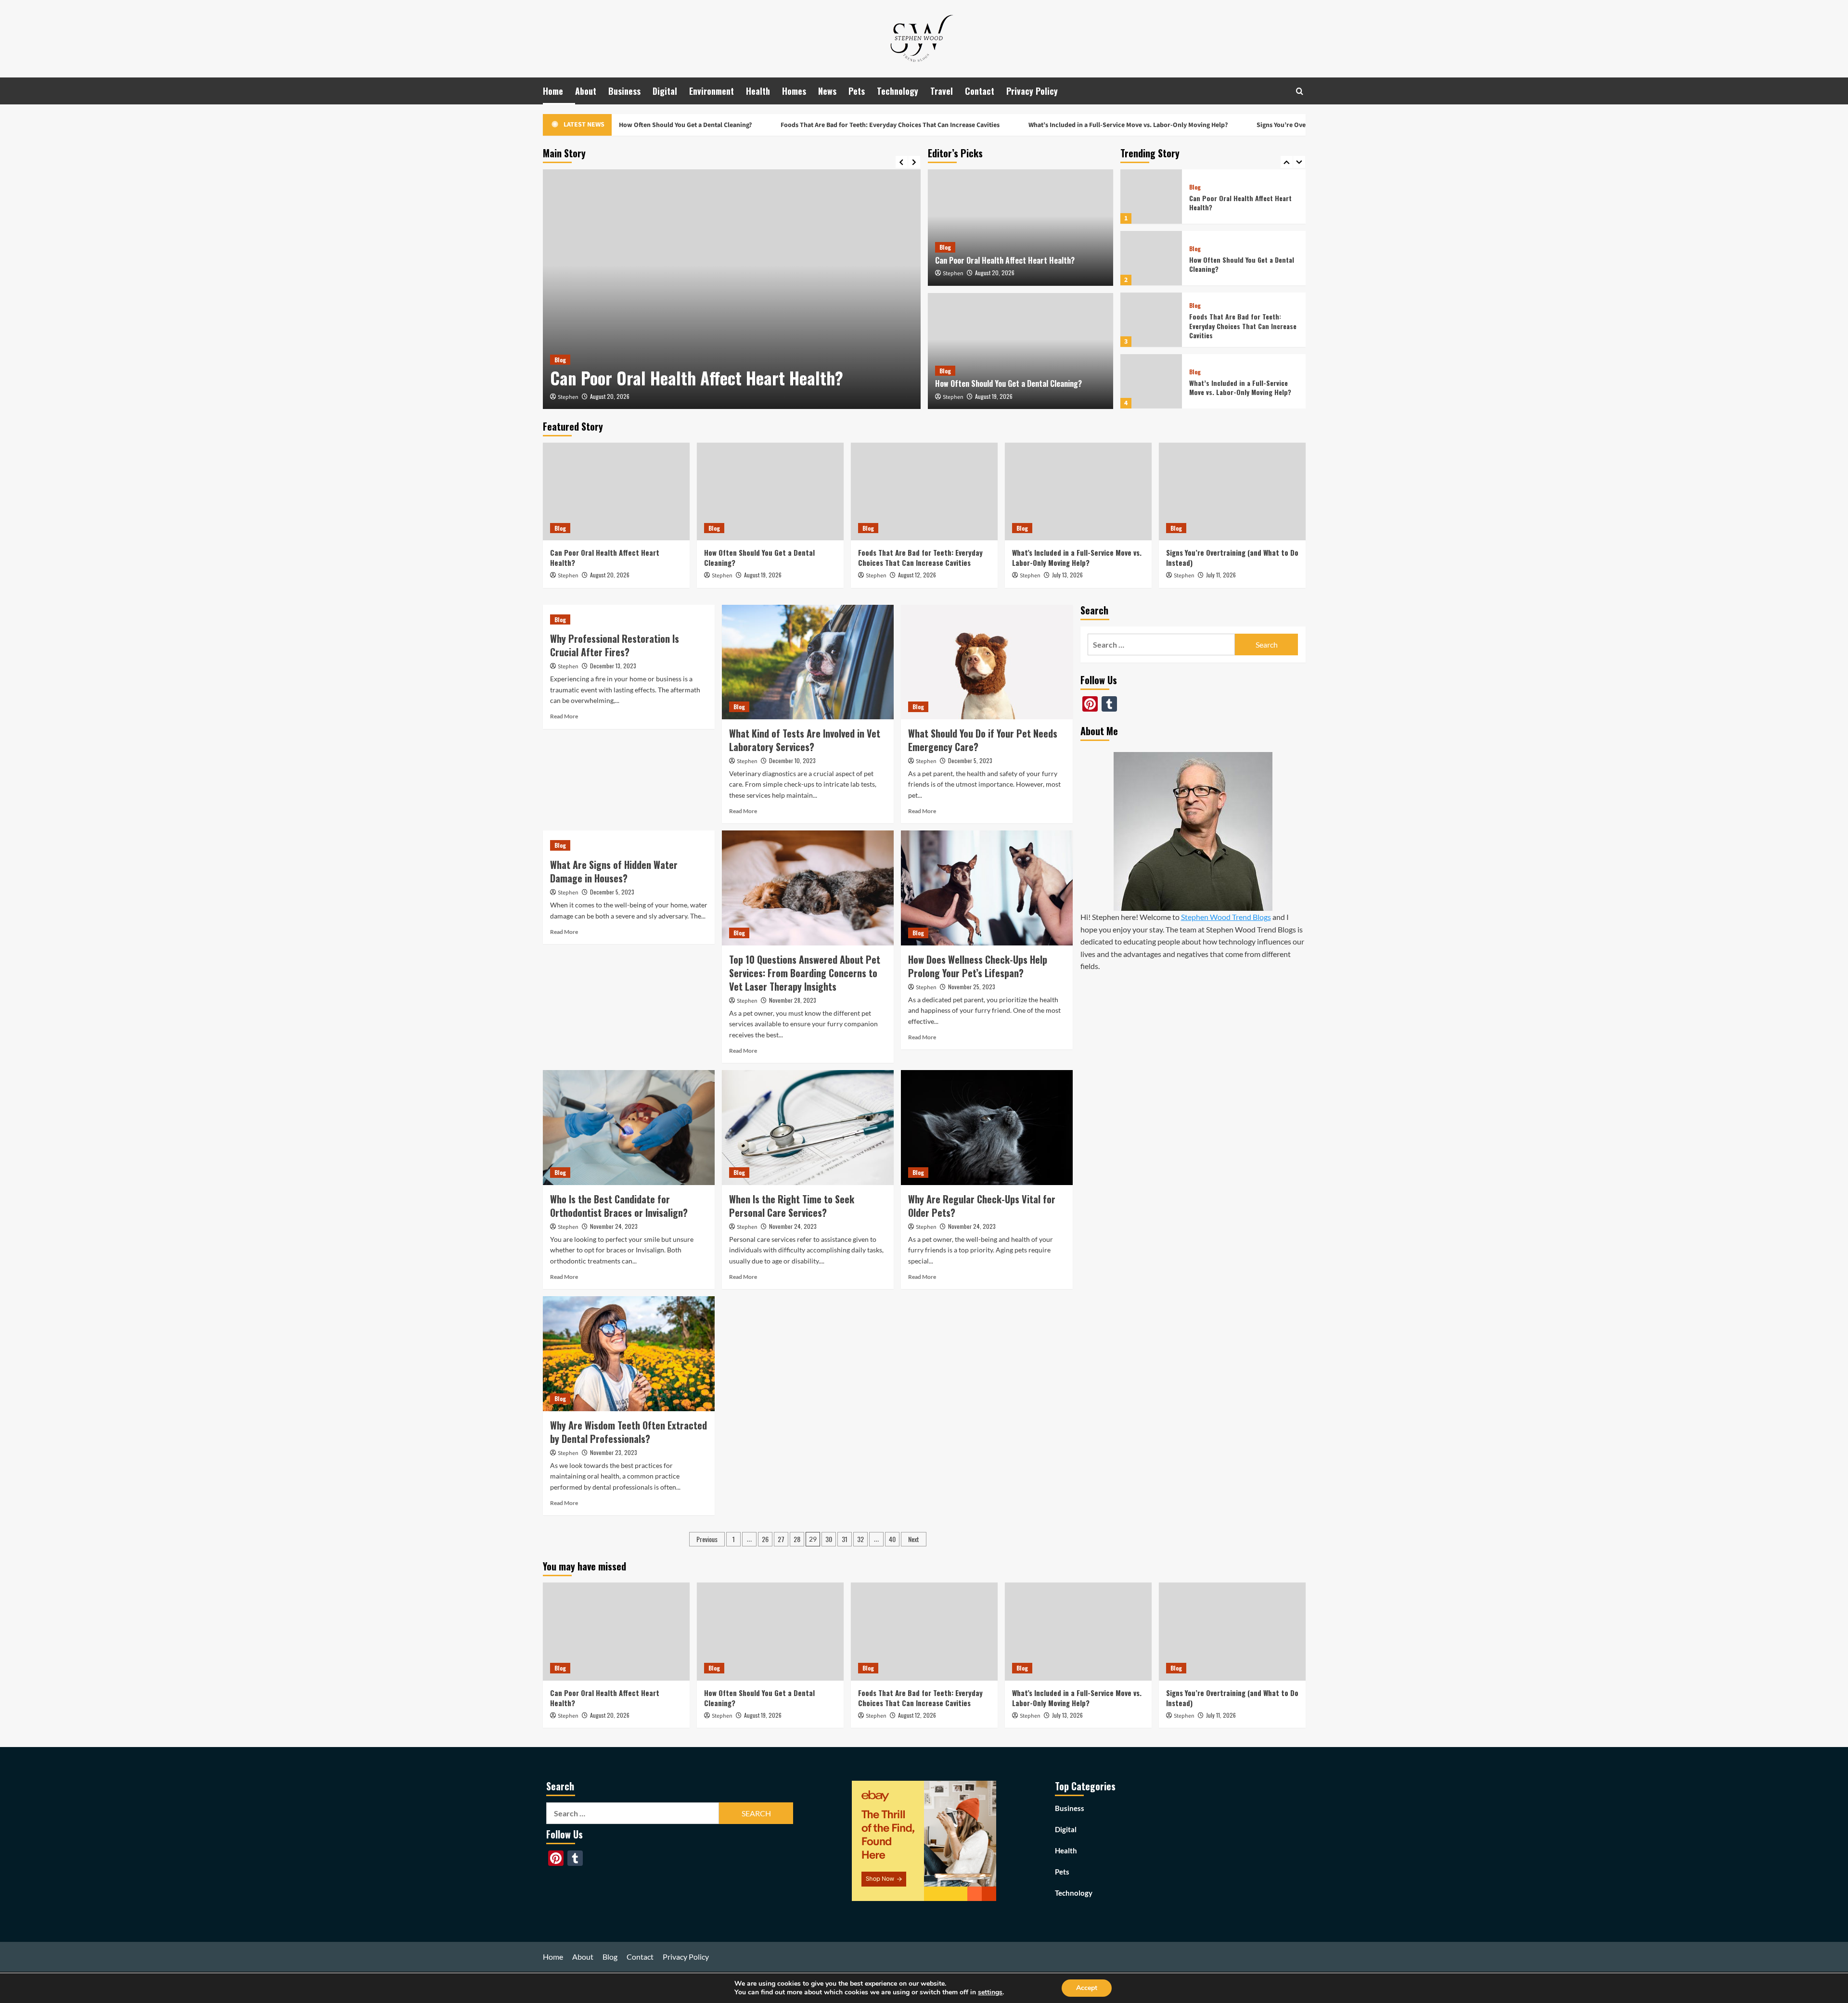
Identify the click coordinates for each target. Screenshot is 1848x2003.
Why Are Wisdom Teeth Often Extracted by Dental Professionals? (629, 1432)
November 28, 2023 (793, 1000)
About (586, 91)
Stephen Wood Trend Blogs (1226, 917)
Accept (1087, 1988)
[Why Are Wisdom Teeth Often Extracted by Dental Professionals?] (629, 1353)
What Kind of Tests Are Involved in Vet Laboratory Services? (805, 740)
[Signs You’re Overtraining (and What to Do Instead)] (1151, 381)
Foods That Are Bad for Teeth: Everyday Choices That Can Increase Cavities (802, 125)
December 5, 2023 (970, 760)
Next (914, 1539)
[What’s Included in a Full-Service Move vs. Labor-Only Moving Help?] (1151, 320)
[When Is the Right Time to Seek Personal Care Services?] (808, 1127)
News (827, 91)
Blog (560, 360)
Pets (857, 91)
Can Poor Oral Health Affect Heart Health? (697, 378)
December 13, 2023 (613, 666)
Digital (665, 91)
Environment (712, 91)
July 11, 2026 (1221, 575)
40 (892, 1539)
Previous (707, 1539)
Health (758, 91)
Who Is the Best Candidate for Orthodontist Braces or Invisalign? (619, 1206)
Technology (898, 91)
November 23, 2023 (614, 1452)
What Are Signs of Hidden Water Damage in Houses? (614, 871)
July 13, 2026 (1067, 575)
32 (860, 1539)
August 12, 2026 (917, 575)
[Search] (1300, 91)
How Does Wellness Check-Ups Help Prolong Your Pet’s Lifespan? (978, 966)
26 (765, 1539)
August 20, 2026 (610, 396)
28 (797, 1539)
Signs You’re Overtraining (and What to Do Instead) (1243, 125)
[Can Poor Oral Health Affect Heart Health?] (732, 289)
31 (845, 1539)
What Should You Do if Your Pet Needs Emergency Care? (983, 740)
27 (781, 1539)
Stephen (568, 397)
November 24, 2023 (614, 1226)
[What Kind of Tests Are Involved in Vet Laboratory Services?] (808, 662)
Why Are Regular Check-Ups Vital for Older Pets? (982, 1206)
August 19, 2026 (994, 396)
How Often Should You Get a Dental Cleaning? (1008, 383)
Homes (794, 91)
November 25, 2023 (972, 987)
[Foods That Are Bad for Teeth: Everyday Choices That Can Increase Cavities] (1151, 258)
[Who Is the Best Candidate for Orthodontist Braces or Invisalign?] (629, 1127)
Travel (942, 91)
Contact (980, 91)
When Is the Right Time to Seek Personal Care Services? (792, 1206)
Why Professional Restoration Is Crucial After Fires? (615, 645)
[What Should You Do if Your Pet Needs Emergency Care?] (987, 662)
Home (553, 91)
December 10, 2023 (792, 760)
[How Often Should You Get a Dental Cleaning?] (1020, 351)
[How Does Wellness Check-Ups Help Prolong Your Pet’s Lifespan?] (987, 888)
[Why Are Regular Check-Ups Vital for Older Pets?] (987, 1127)
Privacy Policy (1032, 91)
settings (990, 1992)
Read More (564, 716)
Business (624, 91)
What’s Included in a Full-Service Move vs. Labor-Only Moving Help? (1039, 125)
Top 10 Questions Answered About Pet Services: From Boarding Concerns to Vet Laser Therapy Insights (805, 973)
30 (829, 1539)
